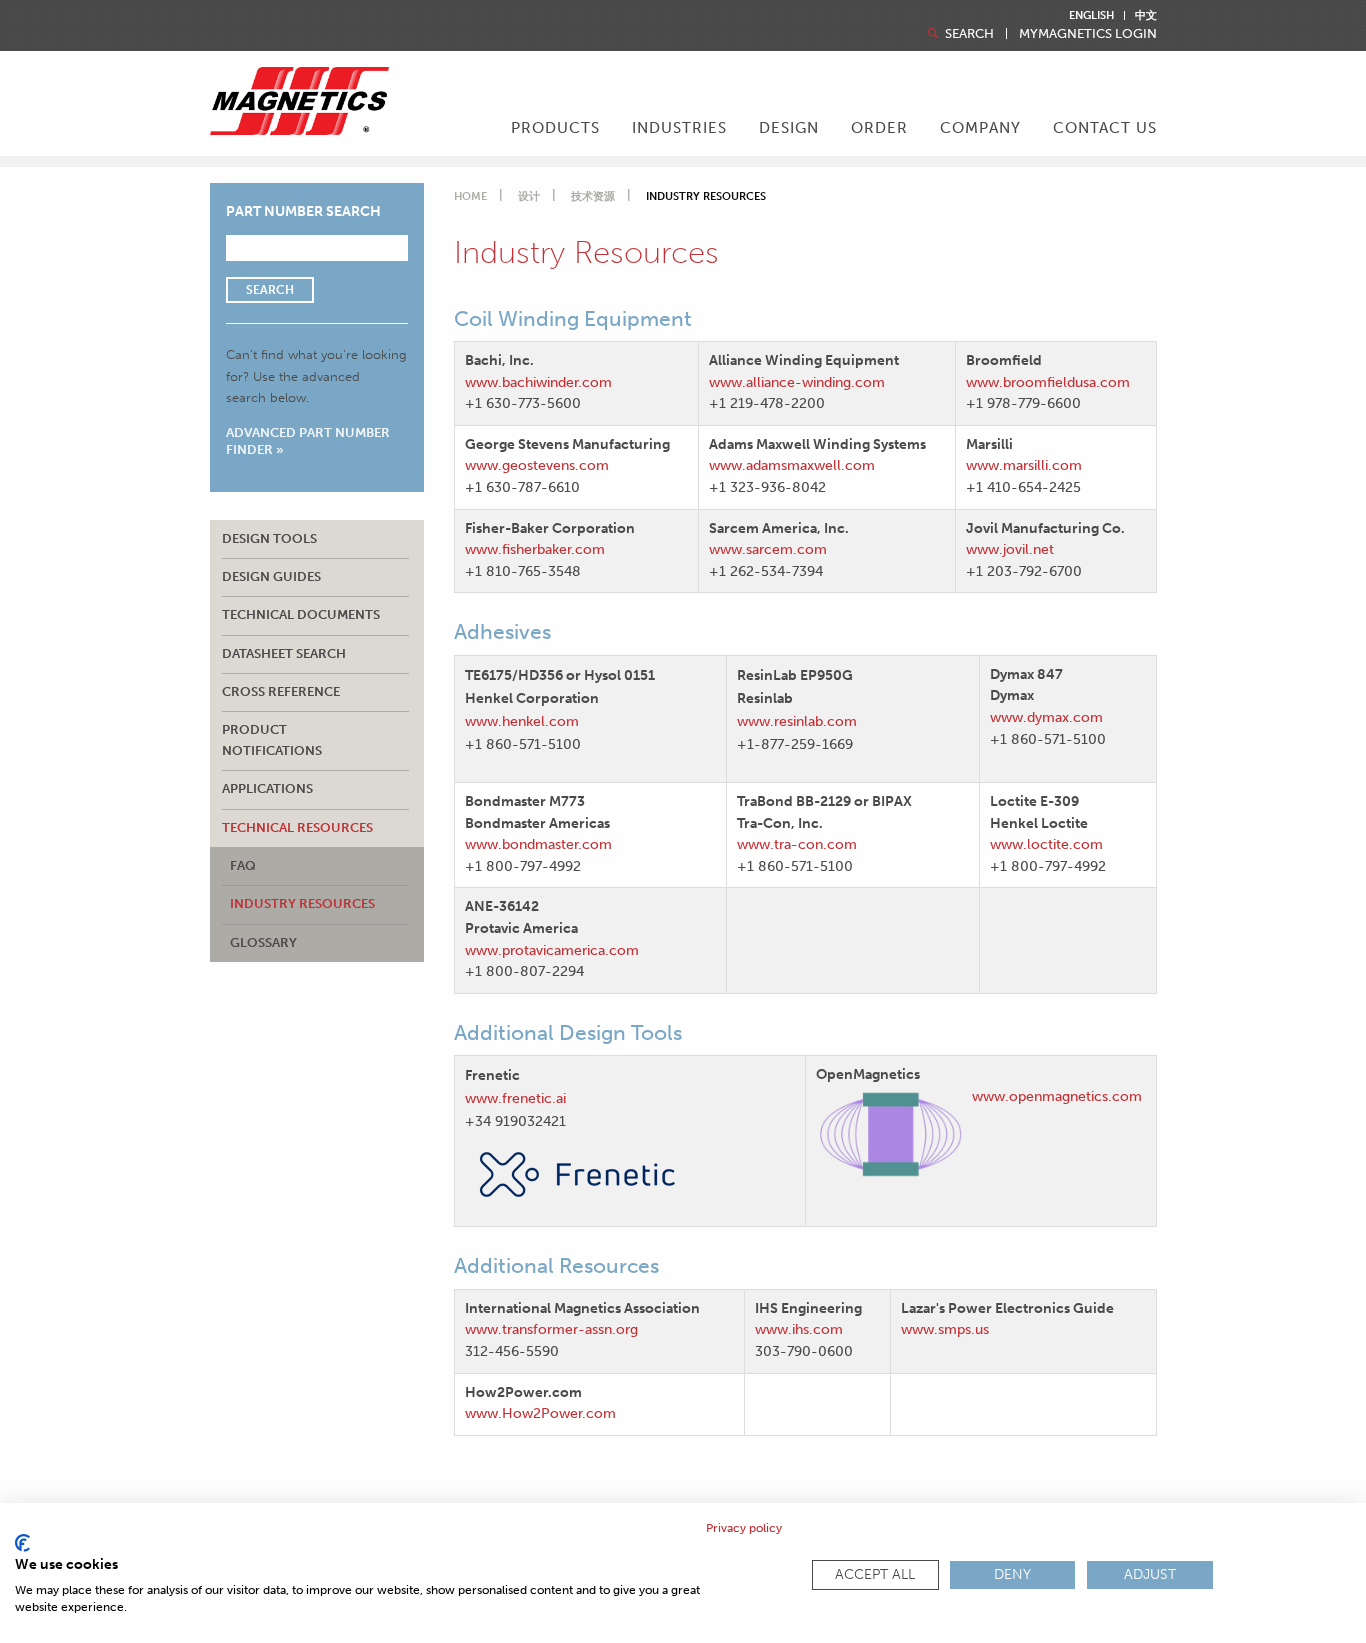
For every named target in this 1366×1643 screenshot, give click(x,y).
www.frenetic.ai (519, 1098)
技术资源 (593, 196)
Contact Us (1105, 128)
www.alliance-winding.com (797, 382)
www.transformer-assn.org (551, 1329)
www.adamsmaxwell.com (792, 465)
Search (968, 33)
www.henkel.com (522, 721)
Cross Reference (281, 691)
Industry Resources (302, 903)
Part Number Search (303, 211)
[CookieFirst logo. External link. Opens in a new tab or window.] (22, 1543)
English (1091, 15)
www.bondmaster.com (538, 844)
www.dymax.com (1046, 717)
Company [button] (980, 128)
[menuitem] (555, 130)
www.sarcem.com (768, 549)
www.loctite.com (1046, 844)
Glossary (263, 942)
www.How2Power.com (540, 1413)
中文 (1146, 15)
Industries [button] (679, 128)
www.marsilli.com (1024, 465)
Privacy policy (744, 1528)
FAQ (243, 865)
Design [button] (789, 128)
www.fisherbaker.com (535, 549)
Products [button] (555, 128)
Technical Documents (301, 614)
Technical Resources (297, 827)
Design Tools (269, 538)
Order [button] (879, 128)
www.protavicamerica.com (552, 950)
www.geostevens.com (537, 465)
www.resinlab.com (797, 721)
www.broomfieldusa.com (1048, 382)
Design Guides (271, 576)
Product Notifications (272, 739)
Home (470, 196)
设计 (529, 196)
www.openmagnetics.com (1057, 1096)
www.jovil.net (1010, 549)
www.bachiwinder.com (538, 382)
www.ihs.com (799, 1329)
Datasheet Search (284, 653)
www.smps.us (945, 1329)
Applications (267, 788)
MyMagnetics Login (1088, 33)
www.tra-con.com (797, 844)
